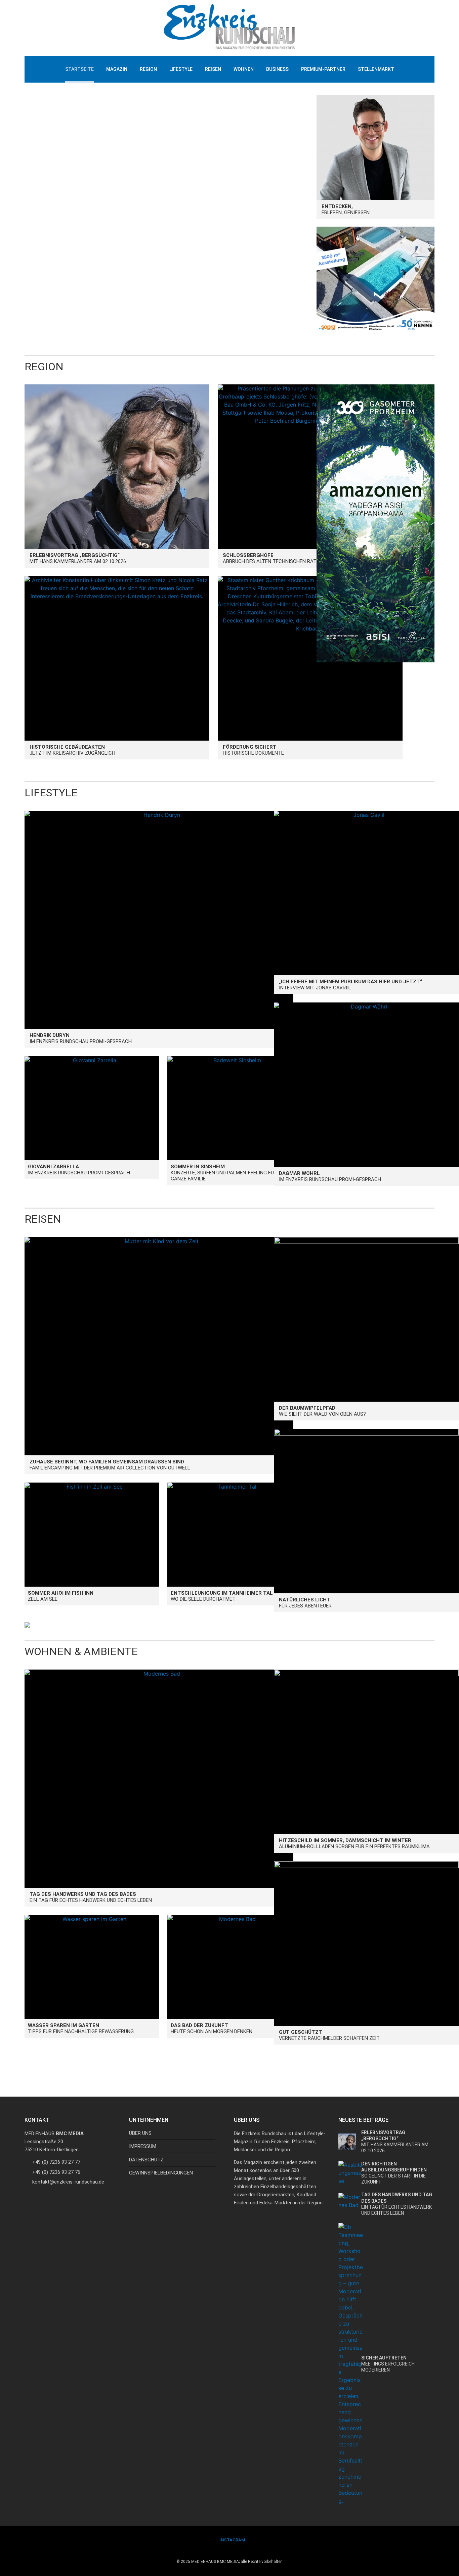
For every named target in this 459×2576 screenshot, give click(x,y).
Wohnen (244, 69)
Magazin (117, 69)
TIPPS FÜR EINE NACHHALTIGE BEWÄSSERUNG (81, 2028)
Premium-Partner (323, 69)
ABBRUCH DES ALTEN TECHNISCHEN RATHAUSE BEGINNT (288, 558)
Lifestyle (181, 69)
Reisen (213, 69)
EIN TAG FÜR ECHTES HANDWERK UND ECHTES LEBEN (91, 1897)
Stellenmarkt (376, 69)
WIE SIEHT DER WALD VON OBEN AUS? (322, 1411)
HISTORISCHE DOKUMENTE (253, 750)
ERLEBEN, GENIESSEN (346, 209)
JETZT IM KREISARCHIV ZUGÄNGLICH (72, 750)
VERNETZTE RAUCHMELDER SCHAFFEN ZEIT (329, 2035)
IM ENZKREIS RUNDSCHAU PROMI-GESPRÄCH (81, 1038)
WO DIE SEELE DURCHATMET (222, 1596)
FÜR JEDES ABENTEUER (305, 1603)
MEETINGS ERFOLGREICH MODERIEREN (388, 2364)
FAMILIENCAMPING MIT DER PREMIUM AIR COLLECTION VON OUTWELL (110, 1465)
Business (277, 69)
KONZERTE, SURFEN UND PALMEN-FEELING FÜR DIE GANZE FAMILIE (228, 1173)
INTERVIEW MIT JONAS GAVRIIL (350, 985)
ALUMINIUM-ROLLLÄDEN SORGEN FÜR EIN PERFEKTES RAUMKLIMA (354, 1843)
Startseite (79, 69)
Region (148, 69)
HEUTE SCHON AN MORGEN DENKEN (212, 2028)
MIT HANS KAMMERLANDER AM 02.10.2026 (78, 558)
